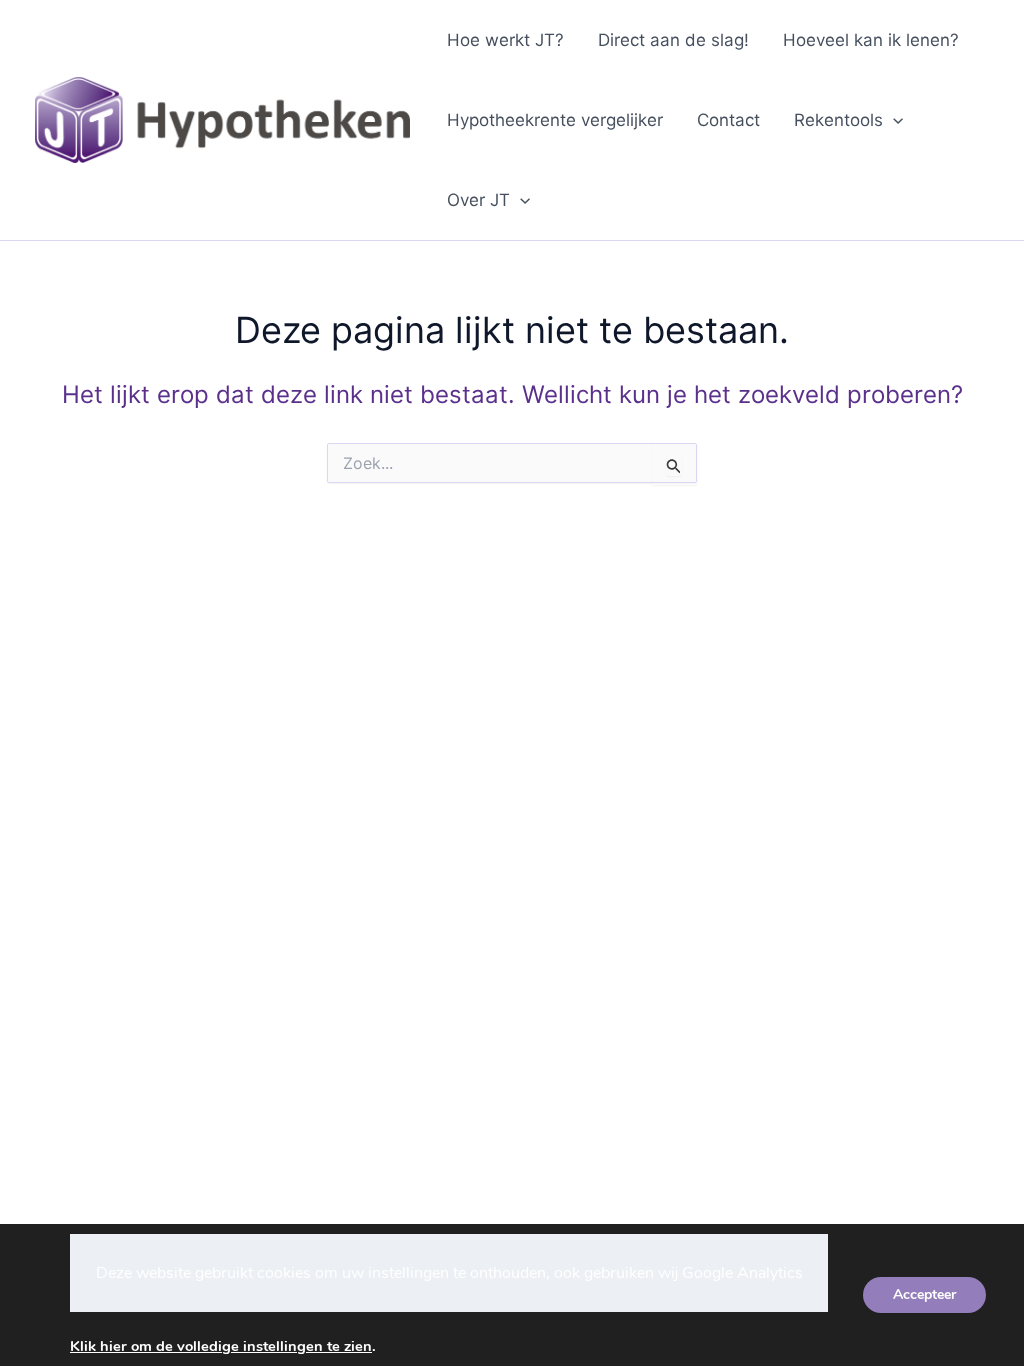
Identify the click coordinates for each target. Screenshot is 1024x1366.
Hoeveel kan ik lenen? (871, 40)
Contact (728, 120)
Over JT (478, 200)
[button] (893, 120)
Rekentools (838, 120)
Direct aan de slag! (673, 40)
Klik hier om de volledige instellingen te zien (221, 1346)
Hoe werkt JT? (505, 40)
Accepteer (924, 1294)
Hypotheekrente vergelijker (555, 120)
